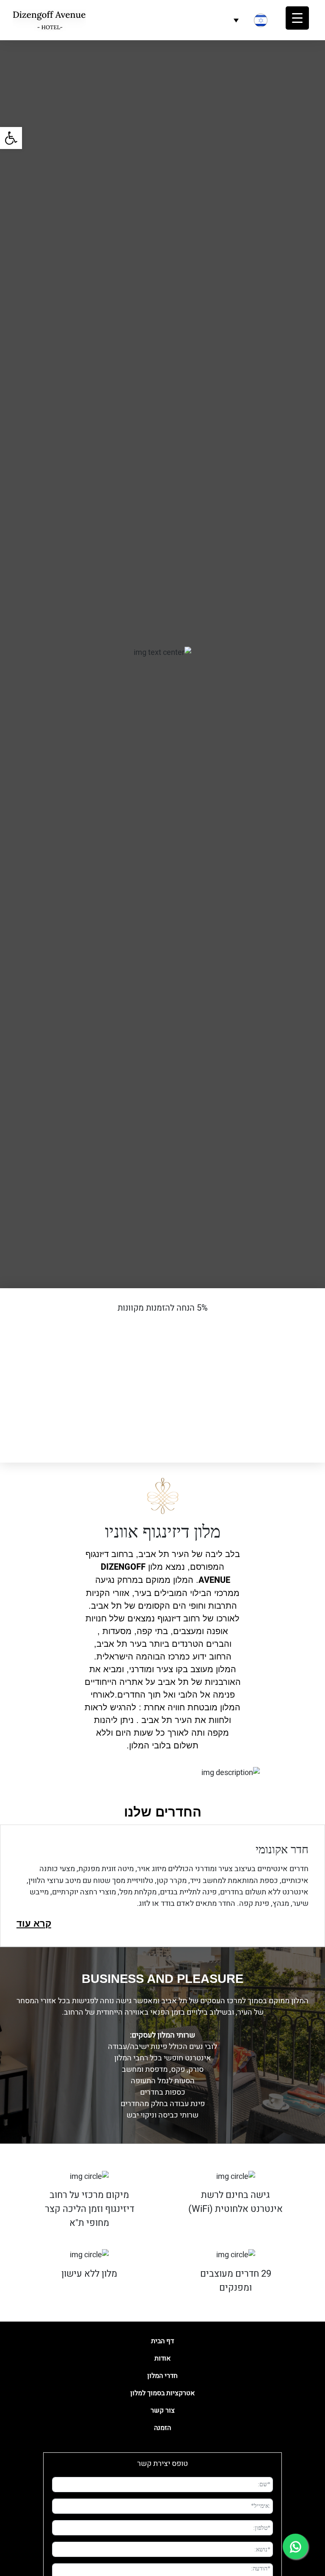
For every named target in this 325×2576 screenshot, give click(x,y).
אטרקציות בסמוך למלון (162, 2393)
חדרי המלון (162, 2376)
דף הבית (162, 2341)
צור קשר (163, 2410)
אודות (162, 2358)
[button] (11, 138)
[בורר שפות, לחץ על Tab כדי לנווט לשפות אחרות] (252, 20)
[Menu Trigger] (297, 18)
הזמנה (162, 2428)
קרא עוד (34, 1923)
